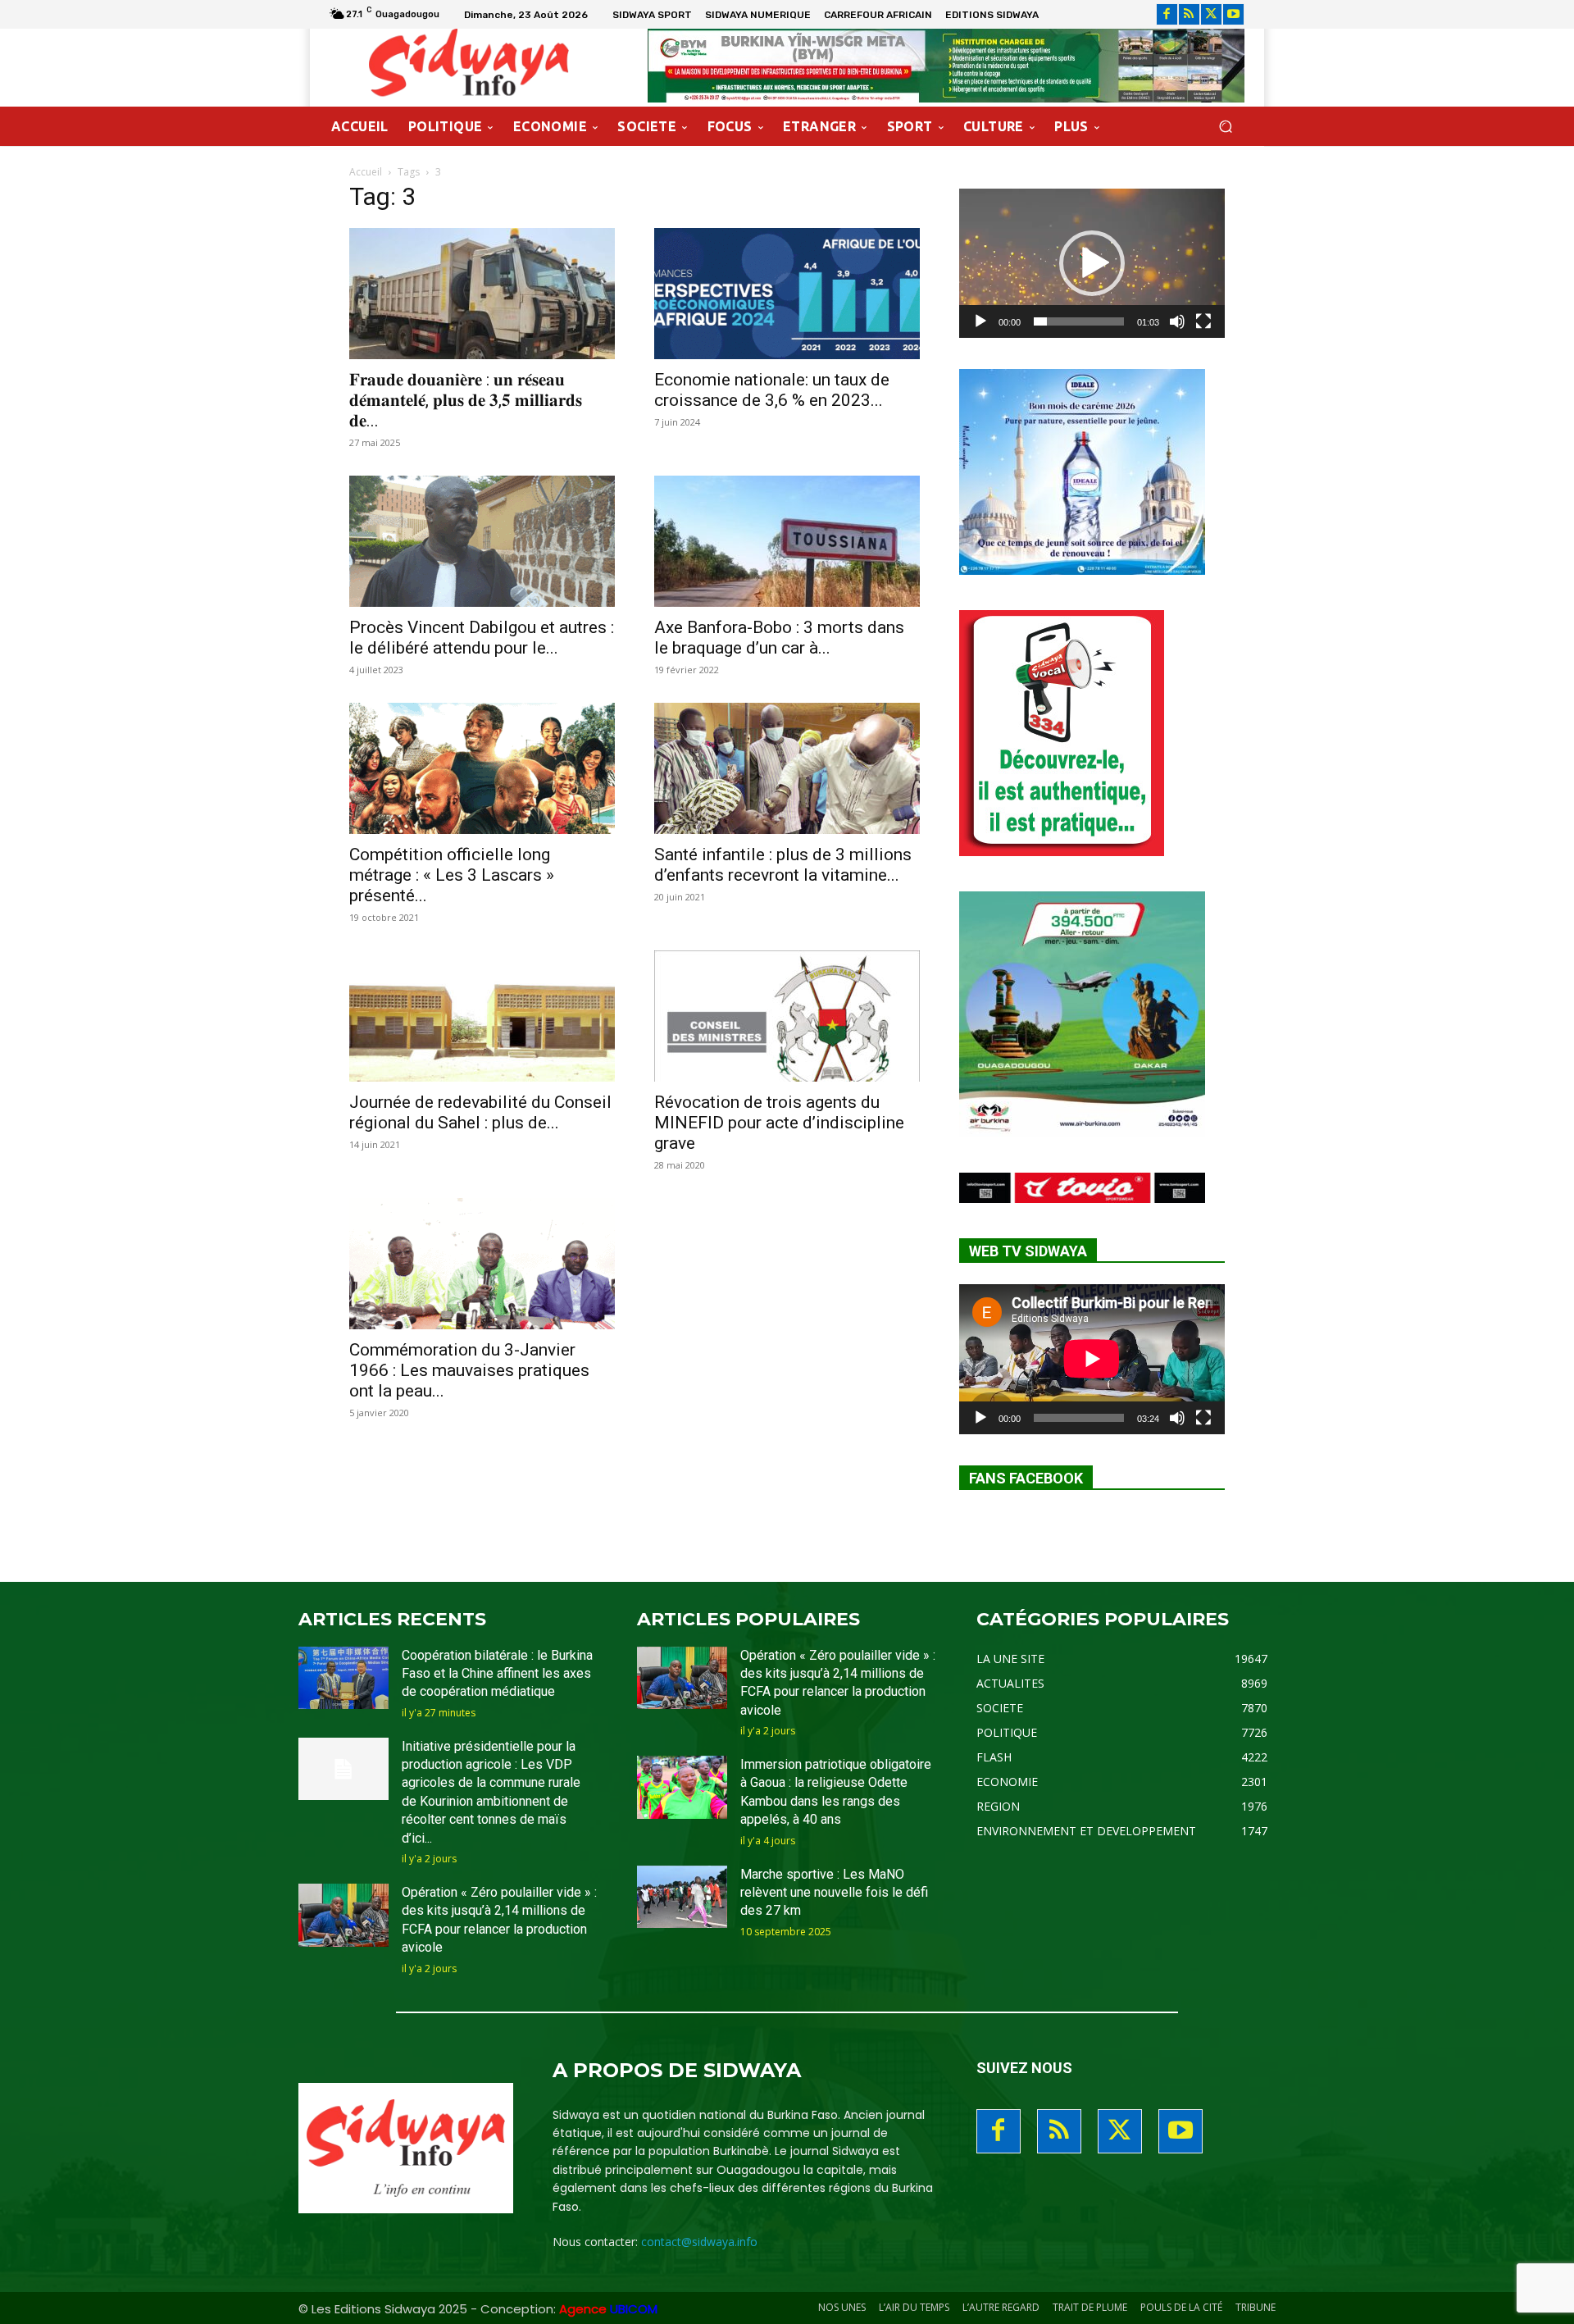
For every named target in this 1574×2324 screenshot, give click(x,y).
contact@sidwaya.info (699, 2242)
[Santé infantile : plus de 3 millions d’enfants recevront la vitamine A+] (787, 768)
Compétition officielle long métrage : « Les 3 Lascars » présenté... (452, 875)
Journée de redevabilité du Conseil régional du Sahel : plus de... (480, 1112)
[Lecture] (980, 321)
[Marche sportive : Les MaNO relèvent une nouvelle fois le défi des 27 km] (682, 1897)
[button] (1225, 127)
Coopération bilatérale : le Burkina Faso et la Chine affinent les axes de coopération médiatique (497, 1674)
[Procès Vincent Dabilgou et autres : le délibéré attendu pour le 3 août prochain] (482, 541)
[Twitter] (1211, 14)
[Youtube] (1233, 14)
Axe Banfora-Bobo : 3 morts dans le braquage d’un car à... (779, 638)
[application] (1092, 263)
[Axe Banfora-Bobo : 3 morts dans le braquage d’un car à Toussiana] (787, 541)
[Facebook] (1167, 14)
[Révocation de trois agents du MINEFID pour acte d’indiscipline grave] (787, 1016)
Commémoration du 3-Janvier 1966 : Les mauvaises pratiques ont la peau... (469, 1370)
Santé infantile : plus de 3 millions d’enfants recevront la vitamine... (783, 865)
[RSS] (1189, 14)
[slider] (1079, 321)
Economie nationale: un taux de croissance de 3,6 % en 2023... (772, 390)
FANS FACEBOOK (1026, 1478)
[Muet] (1177, 321)
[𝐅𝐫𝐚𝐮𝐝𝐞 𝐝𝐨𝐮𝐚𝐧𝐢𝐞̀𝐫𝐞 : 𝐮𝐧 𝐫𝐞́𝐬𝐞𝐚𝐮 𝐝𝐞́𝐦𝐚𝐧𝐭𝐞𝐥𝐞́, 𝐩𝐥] (482, 294)
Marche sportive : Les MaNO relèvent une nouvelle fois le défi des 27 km (834, 1893)
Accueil (366, 172)
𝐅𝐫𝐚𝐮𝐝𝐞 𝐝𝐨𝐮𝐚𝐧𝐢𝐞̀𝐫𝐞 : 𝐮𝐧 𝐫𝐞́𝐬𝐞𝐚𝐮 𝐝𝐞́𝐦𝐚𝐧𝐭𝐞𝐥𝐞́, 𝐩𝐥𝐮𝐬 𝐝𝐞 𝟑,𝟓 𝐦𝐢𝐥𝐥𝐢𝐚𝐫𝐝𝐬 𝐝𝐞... (466, 400)
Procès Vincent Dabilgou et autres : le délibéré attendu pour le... (482, 638)
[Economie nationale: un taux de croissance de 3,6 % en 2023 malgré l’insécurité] (787, 294)
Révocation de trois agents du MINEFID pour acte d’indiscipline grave (779, 1123)
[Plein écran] (1203, 321)
